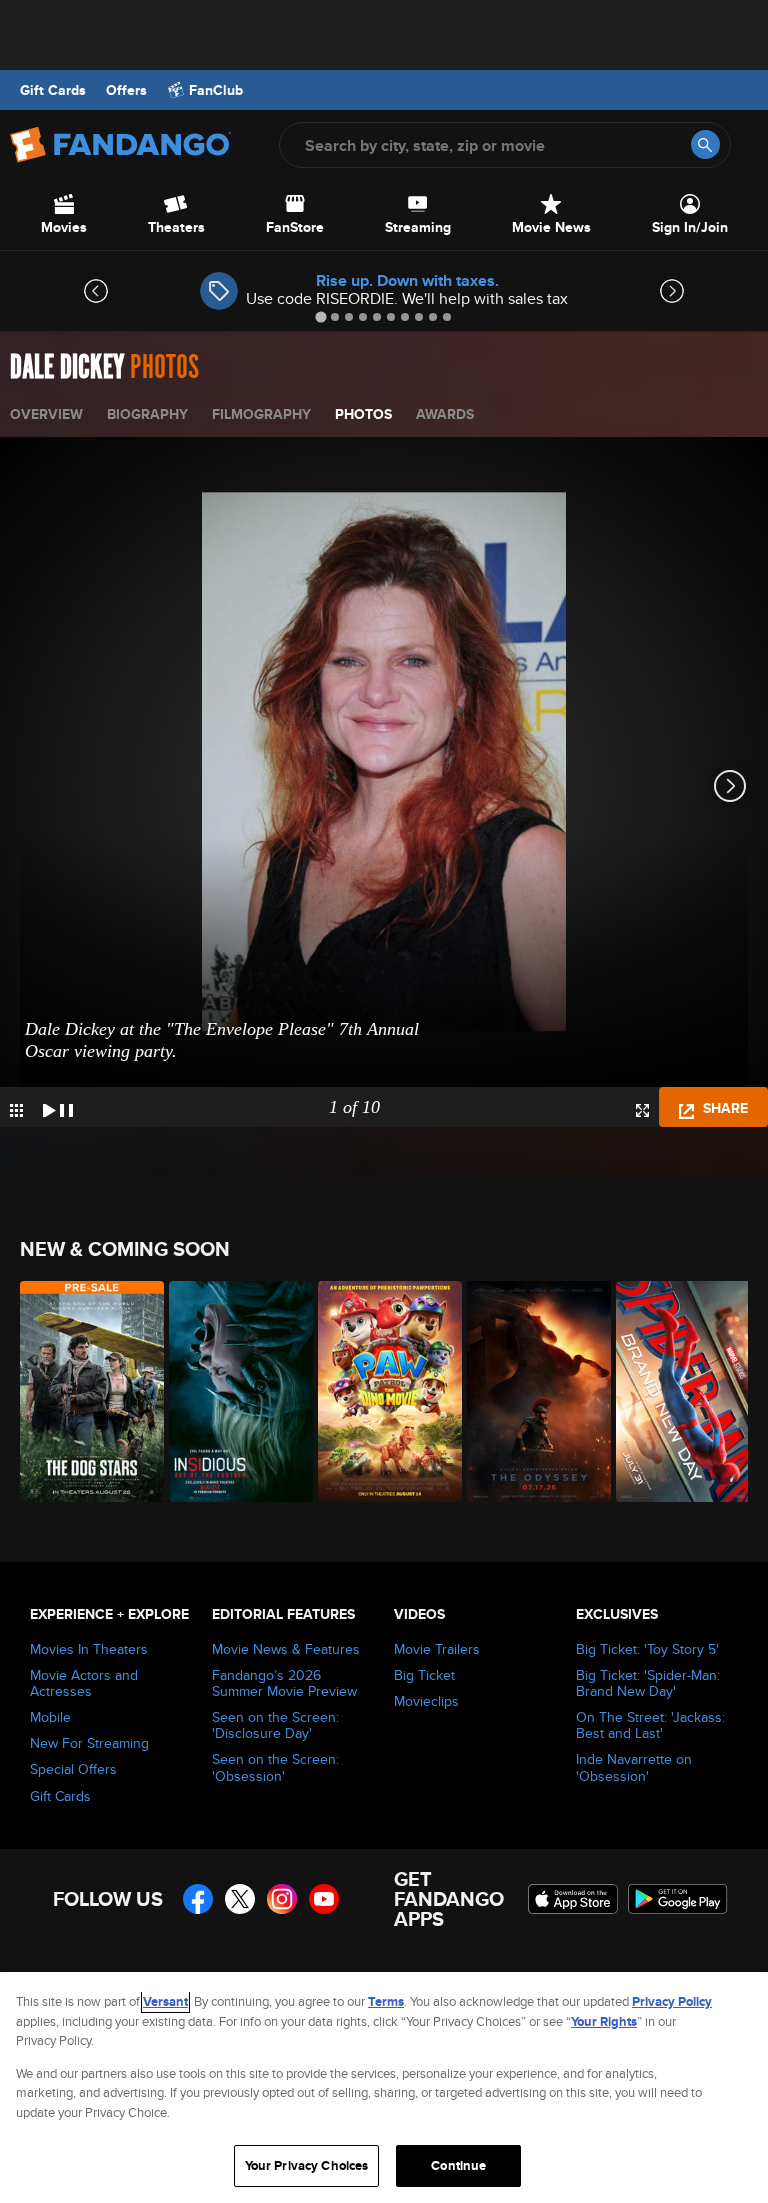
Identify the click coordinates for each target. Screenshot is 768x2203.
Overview (46, 414)
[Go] (705, 144)
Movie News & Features (286, 1649)
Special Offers (73, 1769)
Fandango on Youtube (324, 1899)
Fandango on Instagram (282, 1899)
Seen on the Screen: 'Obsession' (275, 1767)
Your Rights (604, 2021)
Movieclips (426, 1701)
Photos (363, 414)
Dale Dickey (67, 367)
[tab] (320, 316)
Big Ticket (424, 1675)
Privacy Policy (672, 2001)
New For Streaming (89, 1743)
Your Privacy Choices (307, 2165)
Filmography (261, 414)
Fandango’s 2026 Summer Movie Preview (284, 1683)
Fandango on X (240, 1899)
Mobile (50, 1717)
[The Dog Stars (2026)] (83, 1391)
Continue (458, 2165)
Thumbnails (16, 1110)
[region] (384, 2087)
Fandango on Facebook (198, 1899)
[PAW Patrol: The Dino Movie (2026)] (381, 1391)
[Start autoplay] (58, 1107)
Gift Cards (53, 90)
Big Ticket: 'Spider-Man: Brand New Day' (648, 1683)
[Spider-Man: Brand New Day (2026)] (679, 1391)
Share (723, 1108)
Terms (386, 2001)
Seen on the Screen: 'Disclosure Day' (275, 1725)
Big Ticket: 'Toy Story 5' (647, 1649)
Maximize (642, 1110)
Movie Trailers (437, 1649)
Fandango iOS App (573, 1899)
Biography (147, 414)
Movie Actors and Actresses (84, 1683)
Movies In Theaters (89, 1649)
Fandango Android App (678, 1899)
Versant (165, 2001)
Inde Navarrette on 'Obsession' (634, 1767)
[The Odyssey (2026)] (530, 1391)
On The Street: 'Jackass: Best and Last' (650, 1725)
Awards (445, 414)
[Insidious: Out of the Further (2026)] (232, 1391)
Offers (126, 90)
